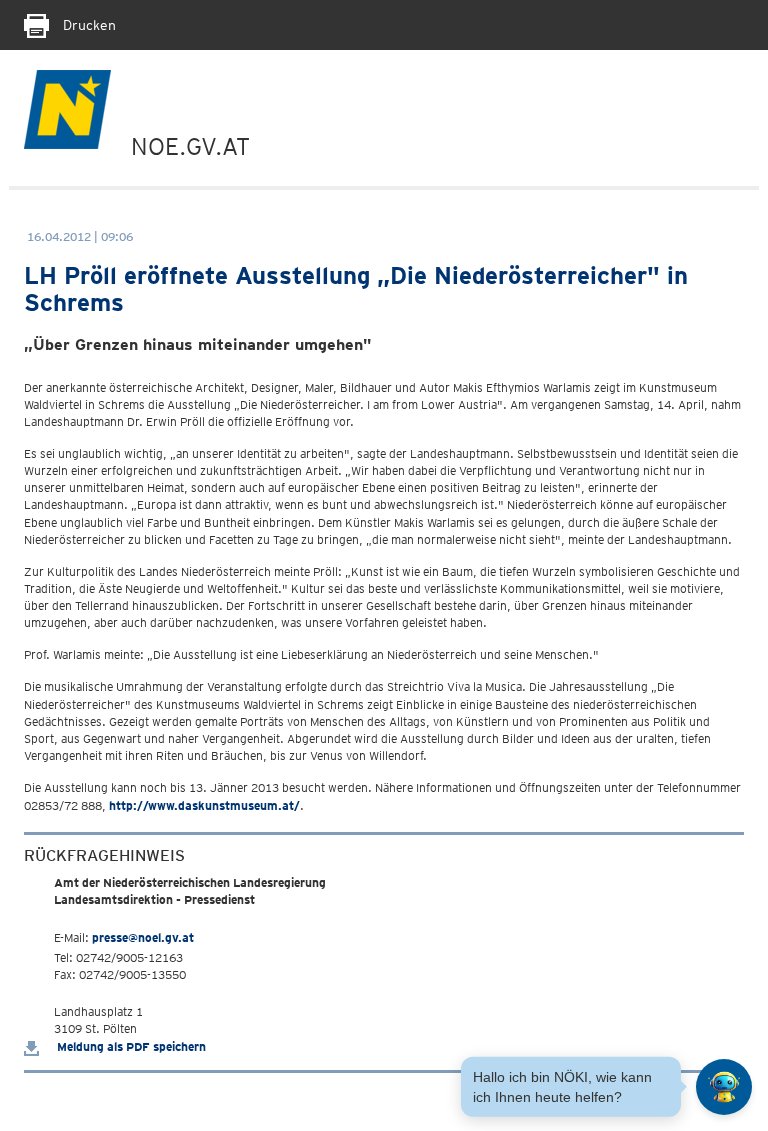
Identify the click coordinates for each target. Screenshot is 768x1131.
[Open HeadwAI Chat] (724, 1087)
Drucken (87, 25)
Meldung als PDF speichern (130, 1046)
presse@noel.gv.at (143, 937)
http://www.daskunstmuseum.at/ (204, 805)
